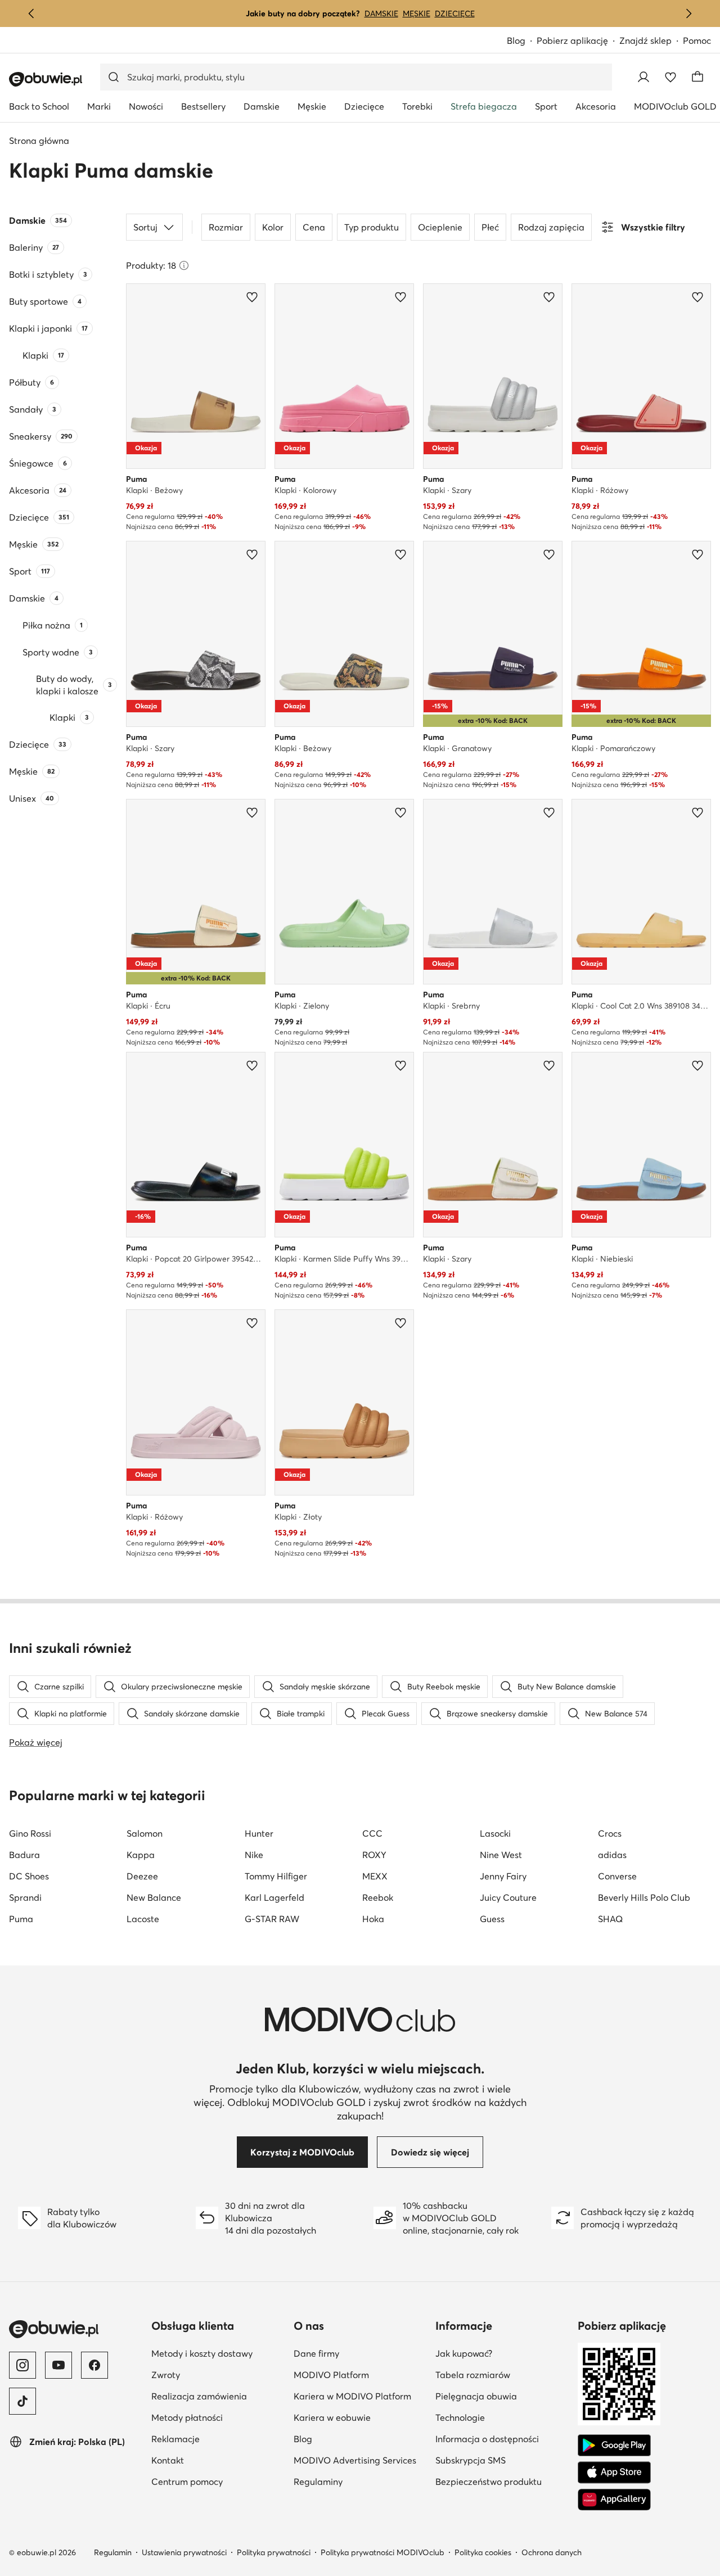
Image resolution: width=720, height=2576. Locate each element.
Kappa (141, 1855)
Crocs (610, 1833)
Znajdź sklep (645, 40)
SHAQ (610, 1919)
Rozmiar (226, 227)
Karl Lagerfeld (274, 1897)
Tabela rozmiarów (502, 2374)
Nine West (501, 1855)
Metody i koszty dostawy (218, 2353)
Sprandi (25, 1897)
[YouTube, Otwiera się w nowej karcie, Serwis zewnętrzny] (58, 2365)
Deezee (142, 1876)
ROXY (374, 1855)
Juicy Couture (508, 1897)
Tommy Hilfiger (276, 1876)
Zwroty (218, 2374)
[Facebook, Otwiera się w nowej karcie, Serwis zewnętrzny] (94, 2365)
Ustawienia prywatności (184, 2552)
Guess (492, 1919)
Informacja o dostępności (502, 2439)
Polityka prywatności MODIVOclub (382, 2552)
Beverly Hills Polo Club (644, 1897)
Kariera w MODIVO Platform (360, 2396)
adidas (612, 1855)
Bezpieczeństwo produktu (502, 2481)
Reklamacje (218, 2439)
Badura (24, 1855)
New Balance (154, 1897)
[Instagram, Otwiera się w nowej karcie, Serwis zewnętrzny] (22, 2365)
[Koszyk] (697, 77)
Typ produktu (372, 227)
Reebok (378, 1897)
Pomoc (697, 40)
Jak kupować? (502, 2353)
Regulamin (113, 2552)
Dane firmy (360, 2353)
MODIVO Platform (360, 2374)
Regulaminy (360, 2481)
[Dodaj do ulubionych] (252, 297)
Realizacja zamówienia (218, 2396)
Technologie (502, 2417)
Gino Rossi (30, 1833)
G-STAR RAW (272, 1919)
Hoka (373, 1919)
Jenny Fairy (503, 1876)
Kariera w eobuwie (360, 2417)
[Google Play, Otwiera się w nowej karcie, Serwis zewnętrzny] (614, 2446)
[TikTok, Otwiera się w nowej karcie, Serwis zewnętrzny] (22, 2401)
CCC (372, 1833)
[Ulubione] (670, 77)
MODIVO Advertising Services (360, 2460)
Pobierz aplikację (578, 41)
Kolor (273, 227)
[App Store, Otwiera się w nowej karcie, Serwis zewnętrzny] (614, 2473)
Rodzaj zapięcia (551, 227)
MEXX (375, 1876)
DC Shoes (29, 1876)
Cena (314, 227)
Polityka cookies (483, 2552)
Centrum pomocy (218, 2481)
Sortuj (145, 227)
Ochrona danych (552, 2552)
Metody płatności (218, 2417)
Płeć (490, 227)
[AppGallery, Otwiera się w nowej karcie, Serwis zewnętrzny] (614, 2500)
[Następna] (688, 13)
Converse (617, 1876)
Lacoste (143, 1919)
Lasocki (495, 1833)
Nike (254, 1855)
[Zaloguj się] (643, 77)
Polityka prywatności (274, 2552)
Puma (21, 1919)
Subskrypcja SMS (502, 2460)
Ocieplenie (440, 227)
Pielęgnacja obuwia (502, 2396)
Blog (522, 41)
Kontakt (218, 2460)
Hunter (259, 1833)
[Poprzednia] (31, 13)
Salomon (145, 1833)
